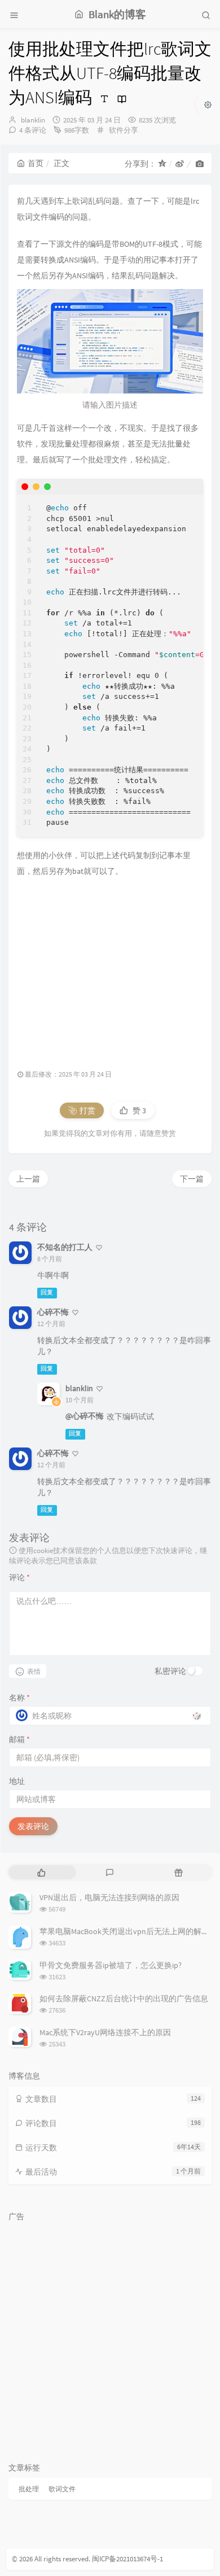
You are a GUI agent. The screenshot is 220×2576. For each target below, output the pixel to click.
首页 (36, 163)
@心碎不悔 (85, 1416)
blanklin (33, 120)
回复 (47, 1293)
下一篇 (192, 1179)
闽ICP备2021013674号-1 (127, 2559)
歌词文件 (62, 2489)
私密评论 (170, 1671)
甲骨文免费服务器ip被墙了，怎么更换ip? (111, 1965)
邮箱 (19, 1739)
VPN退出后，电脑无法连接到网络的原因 (109, 1897)
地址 (17, 1781)
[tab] (41, 1872)
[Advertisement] (110, 968)
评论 (19, 1577)
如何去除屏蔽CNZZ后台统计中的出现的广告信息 (124, 1998)
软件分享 (124, 130)
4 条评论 (33, 130)
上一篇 (28, 1179)
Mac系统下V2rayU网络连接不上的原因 (105, 2032)
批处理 (29, 2489)
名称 (19, 1698)
